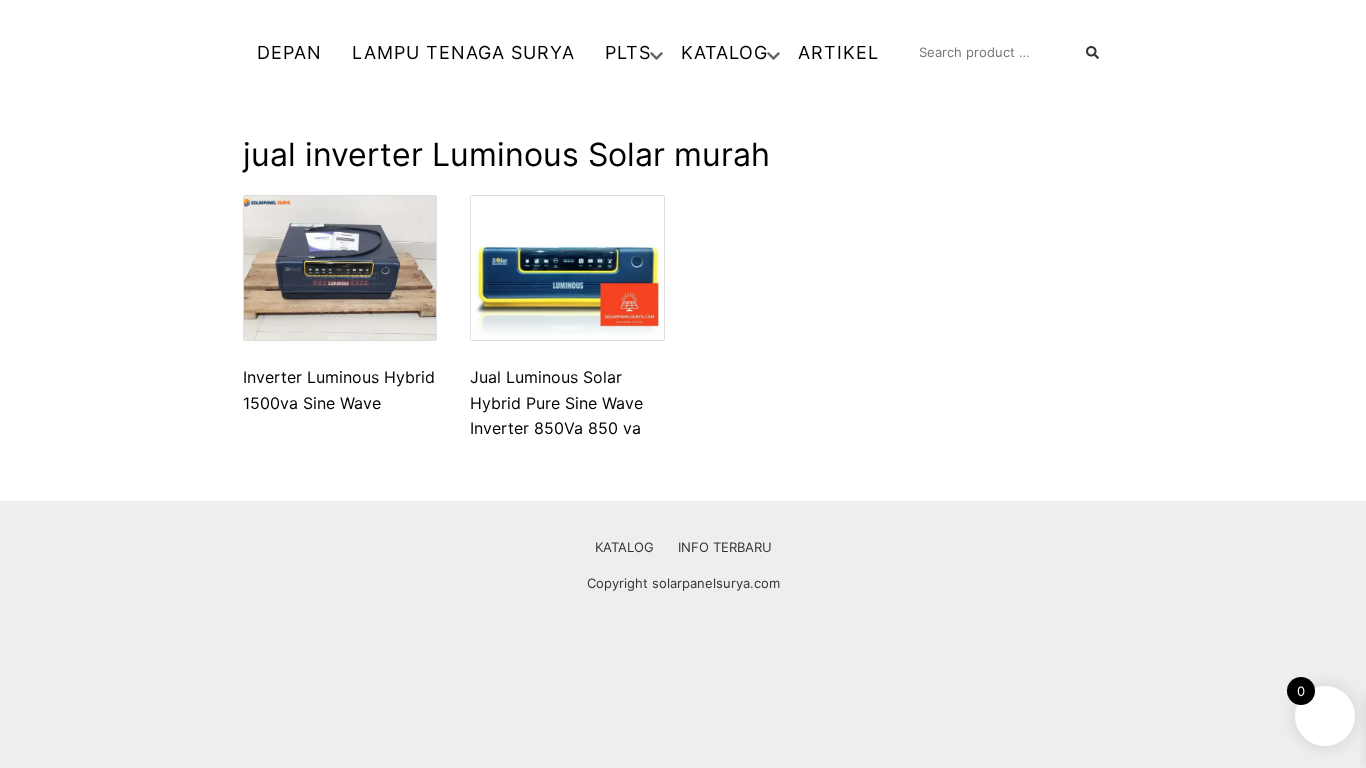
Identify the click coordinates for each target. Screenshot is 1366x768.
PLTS (628, 52)
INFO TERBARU (725, 547)
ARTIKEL (838, 52)
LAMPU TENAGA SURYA (463, 52)
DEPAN (289, 52)
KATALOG (724, 52)
